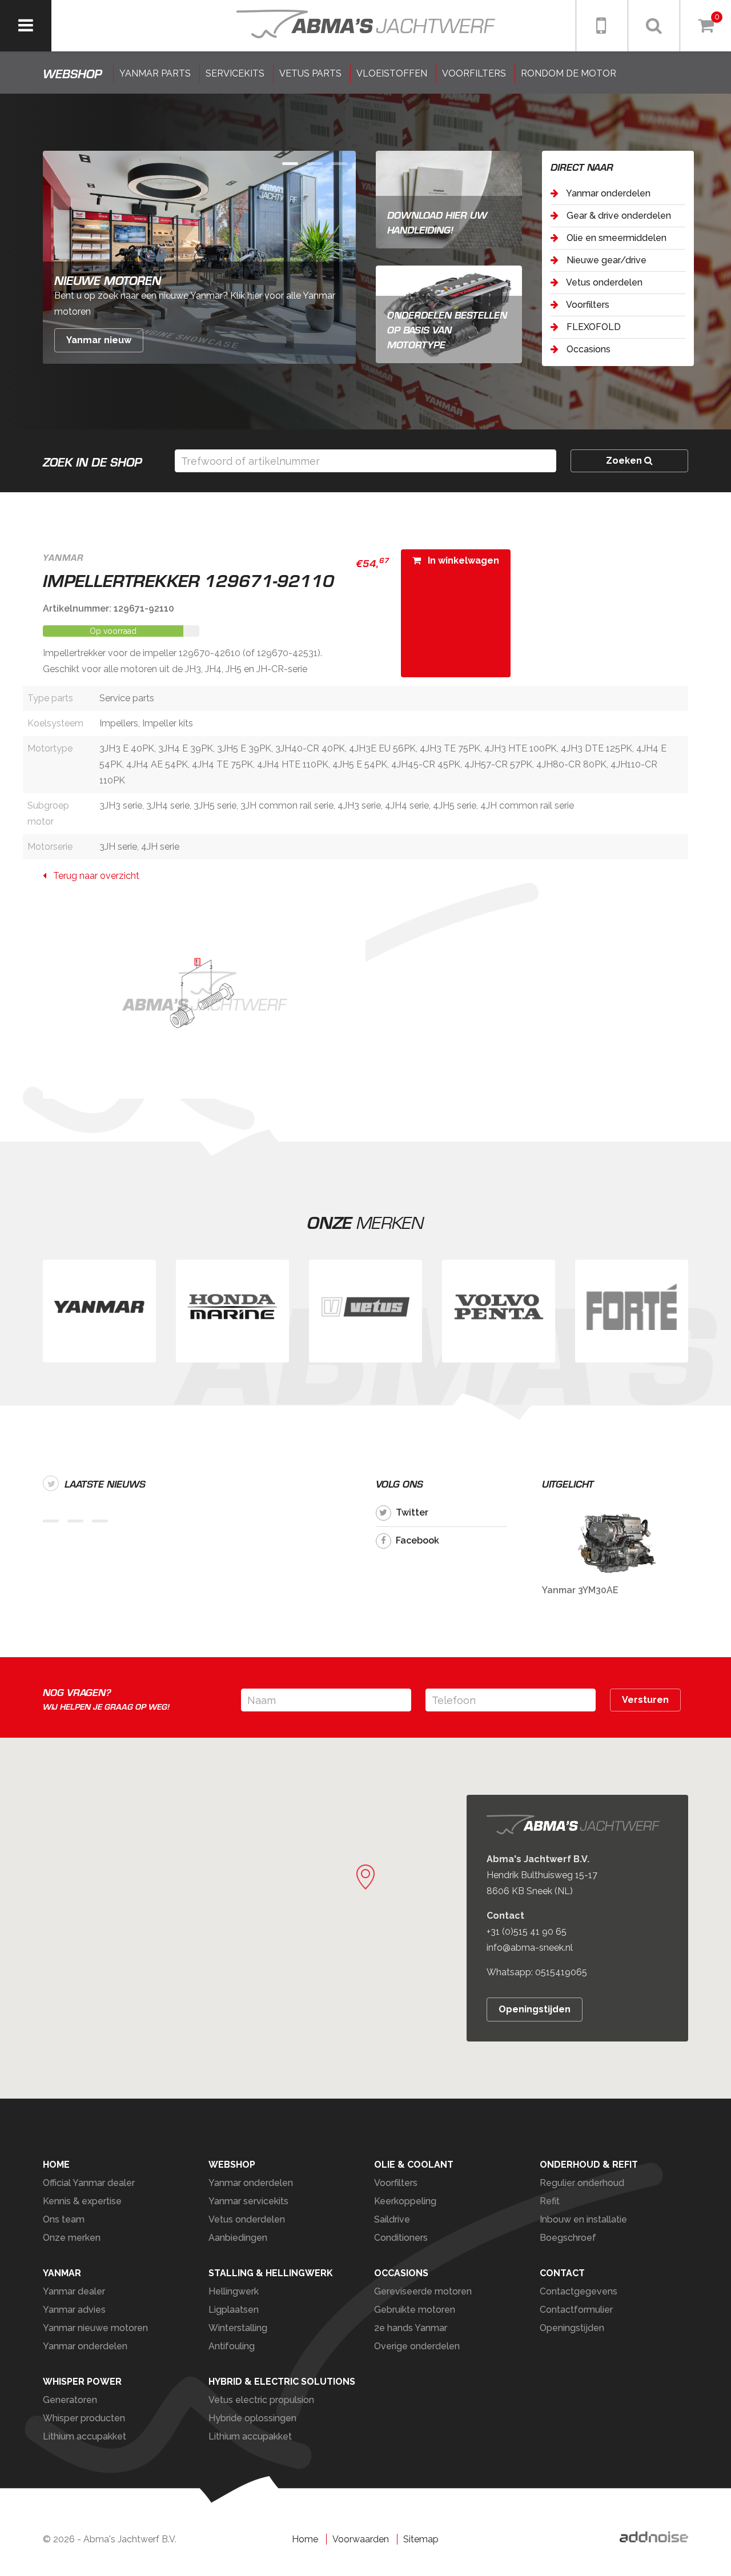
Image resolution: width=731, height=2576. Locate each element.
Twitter (412, 1512)
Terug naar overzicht (93, 876)
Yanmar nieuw (99, 340)
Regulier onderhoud (582, 2183)
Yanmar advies (74, 2310)
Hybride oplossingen (252, 2418)
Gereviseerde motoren (423, 2291)
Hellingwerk (234, 2291)
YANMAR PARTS (155, 73)
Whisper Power (82, 2382)
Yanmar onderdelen (607, 193)
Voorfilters (587, 305)
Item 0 (290, 164)
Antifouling (232, 2346)
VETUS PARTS (310, 73)
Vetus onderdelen (603, 282)
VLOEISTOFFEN (392, 73)
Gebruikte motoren (415, 2310)
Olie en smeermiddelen (615, 238)
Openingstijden (535, 2009)
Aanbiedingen (238, 2238)
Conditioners (401, 2238)
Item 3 (100, 1521)
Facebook (417, 1540)
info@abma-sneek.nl (530, 1948)
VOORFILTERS (474, 73)
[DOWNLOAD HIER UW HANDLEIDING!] (449, 199)
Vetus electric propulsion (261, 2400)
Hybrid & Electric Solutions (282, 2382)
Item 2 (339, 164)
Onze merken (72, 2238)
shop (72, 74)
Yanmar (62, 2273)
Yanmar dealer (74, 2291)
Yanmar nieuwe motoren (95, 2328)
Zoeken (625, 461)
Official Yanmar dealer (89, 2183)
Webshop (232, 2165)
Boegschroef (568, 2238)
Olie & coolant (414, 2165)
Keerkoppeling (405, 2201)
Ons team (64, 2219)
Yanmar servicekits (248, 2201)
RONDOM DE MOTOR (569, 73)
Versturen (645, 1700)
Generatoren (70, 2400)
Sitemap (421, 2539)
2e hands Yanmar (411, 2328)
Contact (562, 2273)
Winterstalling (238, 2328)
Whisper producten (84, 2418)
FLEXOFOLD (593, 327)
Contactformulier (576, 2310)
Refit (550, 2201)
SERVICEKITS (235, 73)
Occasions (587, 349)
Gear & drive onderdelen (618, 216)
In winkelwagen (460, 560)
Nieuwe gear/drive (605, 260)
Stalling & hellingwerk (271, 2273)
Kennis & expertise (82, 2201)
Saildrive (392, 2219)
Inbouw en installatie (583, 2219)
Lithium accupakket (85, 2436)
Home (56, 2165)
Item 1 (315, 164)
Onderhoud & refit (589, 2165)
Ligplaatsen (234, 2310)
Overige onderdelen (417, 2346)
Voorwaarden (361, 2539)
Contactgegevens (579, 2291)
